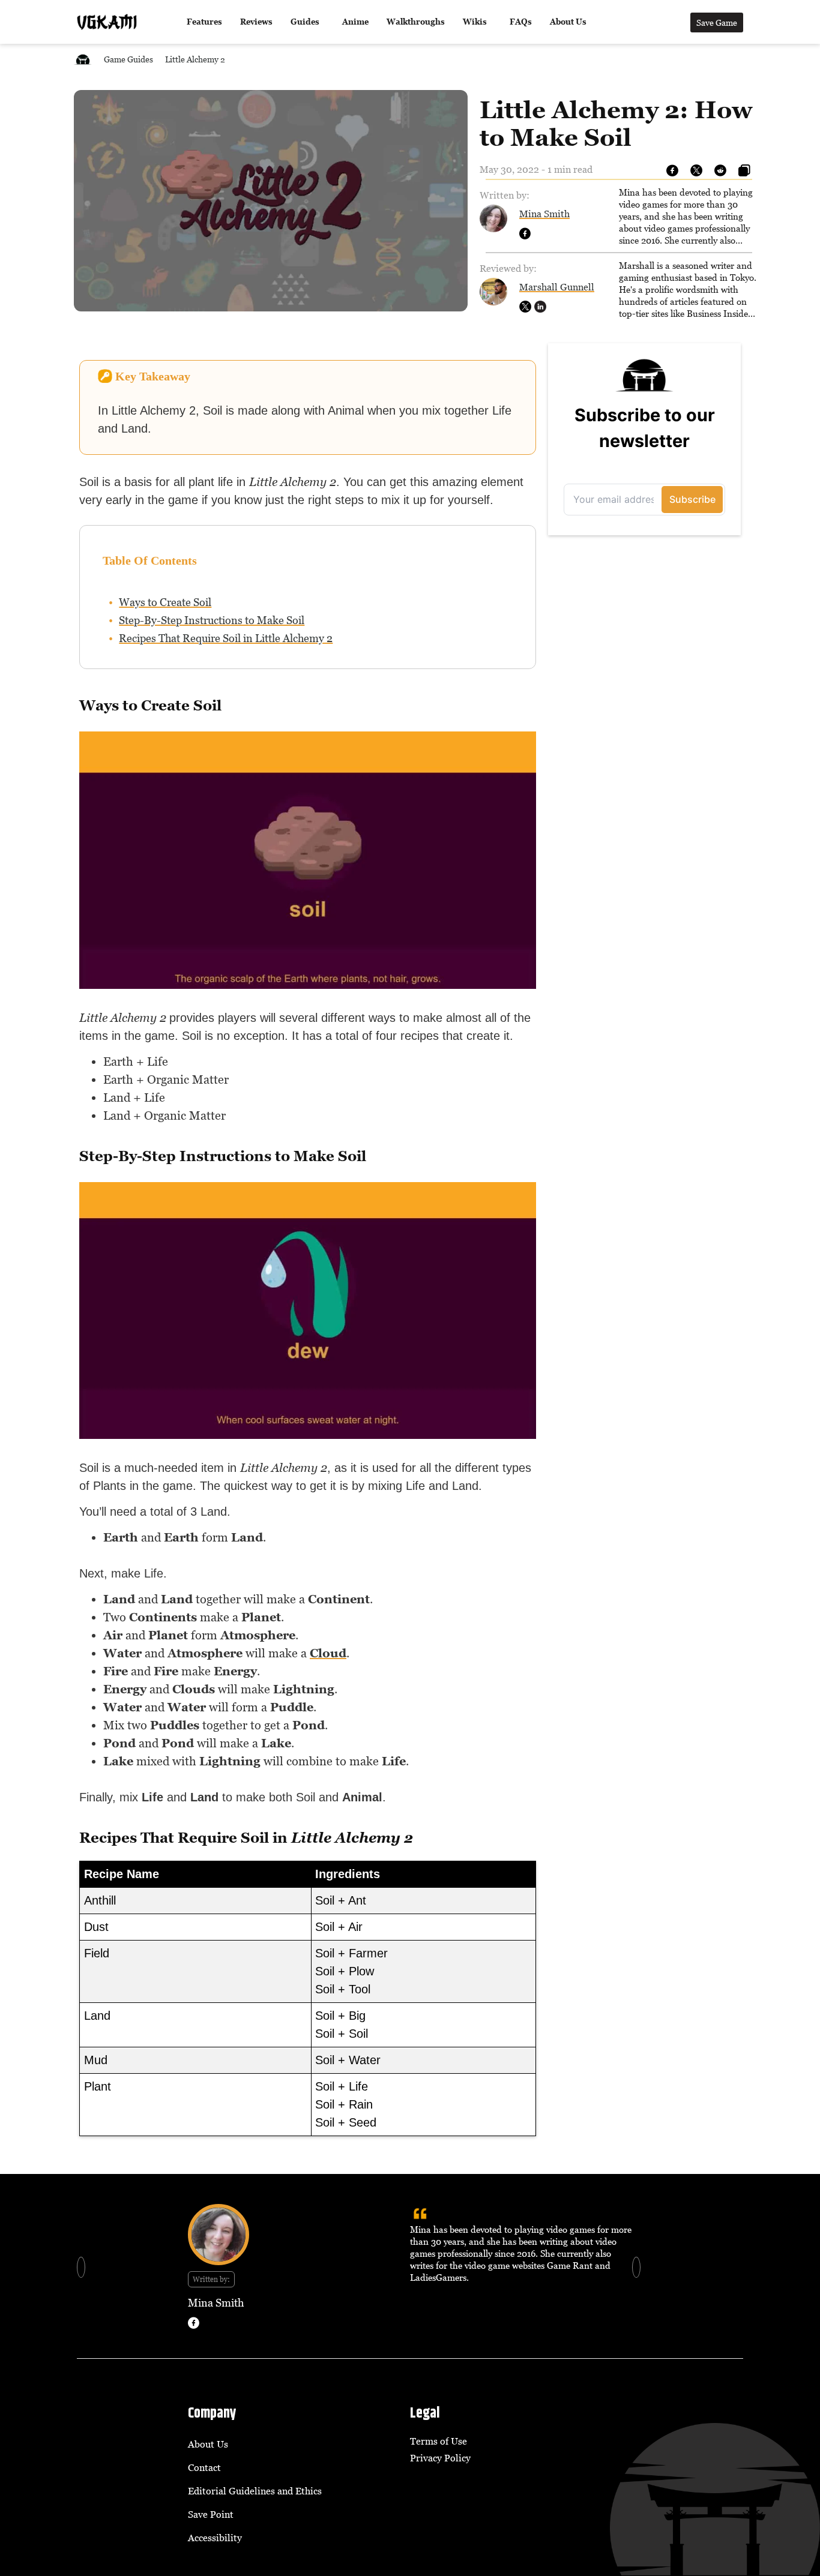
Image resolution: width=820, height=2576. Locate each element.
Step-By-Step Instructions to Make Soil (212, 620)
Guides (305, 22)
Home (83, 59)
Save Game (717, 23)
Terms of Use (439, 2441)
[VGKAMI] (107, 22)
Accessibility (215, 2538)
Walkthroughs (416, 22)
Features (204, 22)
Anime (355, 22)
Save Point (211, 2514)
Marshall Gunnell (557, 287)
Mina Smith (544, 214)
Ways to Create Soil (165, 602)
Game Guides (128, 59)
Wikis (475, 22)
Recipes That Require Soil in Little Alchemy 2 (226, 638)
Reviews (256, 22)
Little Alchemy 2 (195, 59)
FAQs (521, 22)
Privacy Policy (440, 2458)
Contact (204, 2467)
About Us (568, 22)
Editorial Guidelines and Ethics (255, 2491)
